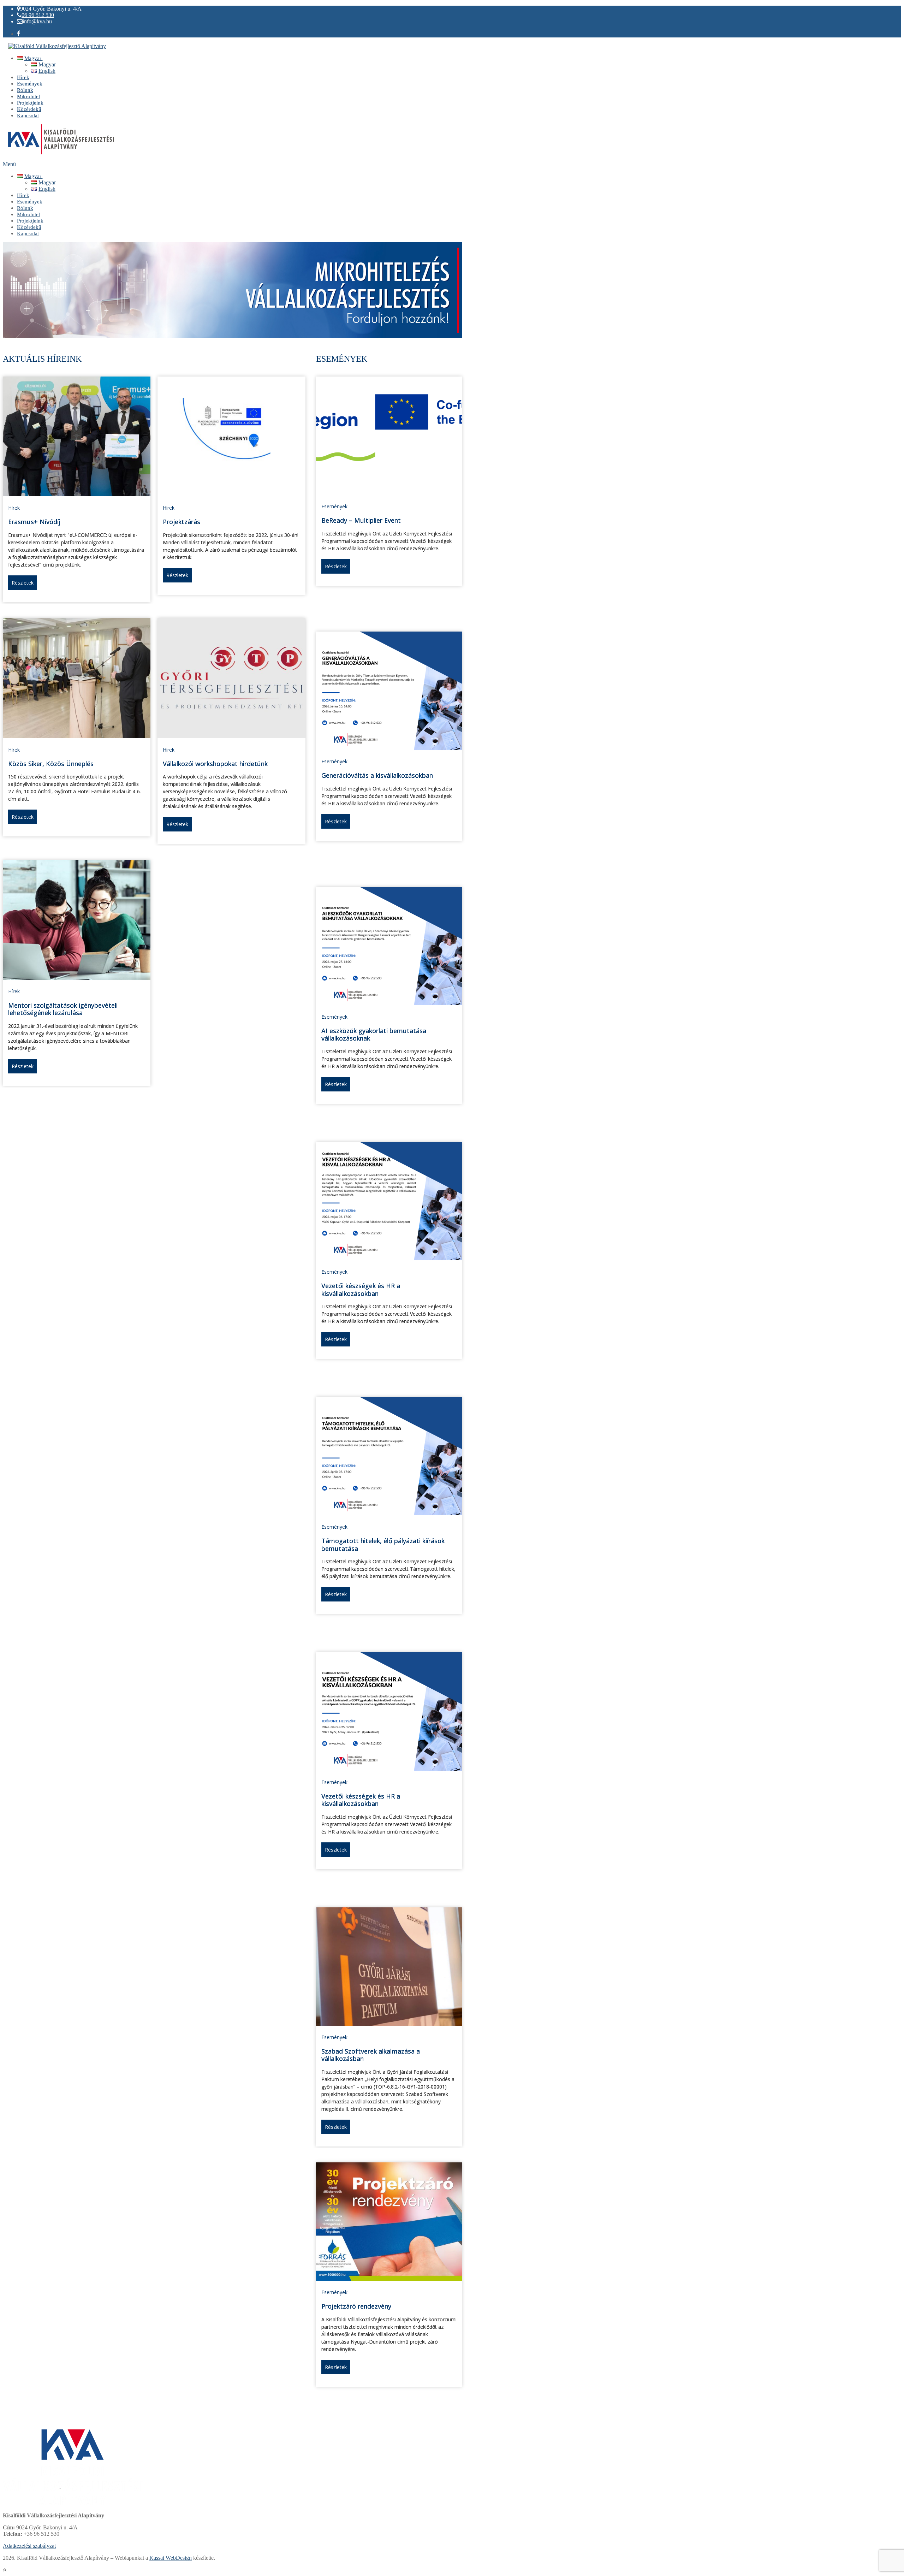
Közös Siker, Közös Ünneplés (51, 764)
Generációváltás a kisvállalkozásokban (377, 775)
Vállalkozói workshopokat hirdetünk (215, 764)
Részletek (23, 583)
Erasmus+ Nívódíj (34, 522)
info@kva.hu (37, 21)
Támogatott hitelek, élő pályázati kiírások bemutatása (383, 1545)
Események (334, 506)
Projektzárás (182, 522)
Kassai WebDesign (171, 2558)
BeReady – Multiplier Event (361, 520)
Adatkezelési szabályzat (29, 2546)
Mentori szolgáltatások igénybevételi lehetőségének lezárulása (63, 1009)
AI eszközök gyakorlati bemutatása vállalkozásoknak (374, 1035)
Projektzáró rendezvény (356, 2306)
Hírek (14, 508)
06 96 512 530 (38, 15)
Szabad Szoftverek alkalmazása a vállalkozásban (371, 2055)
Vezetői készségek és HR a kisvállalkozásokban (361, 1290)
